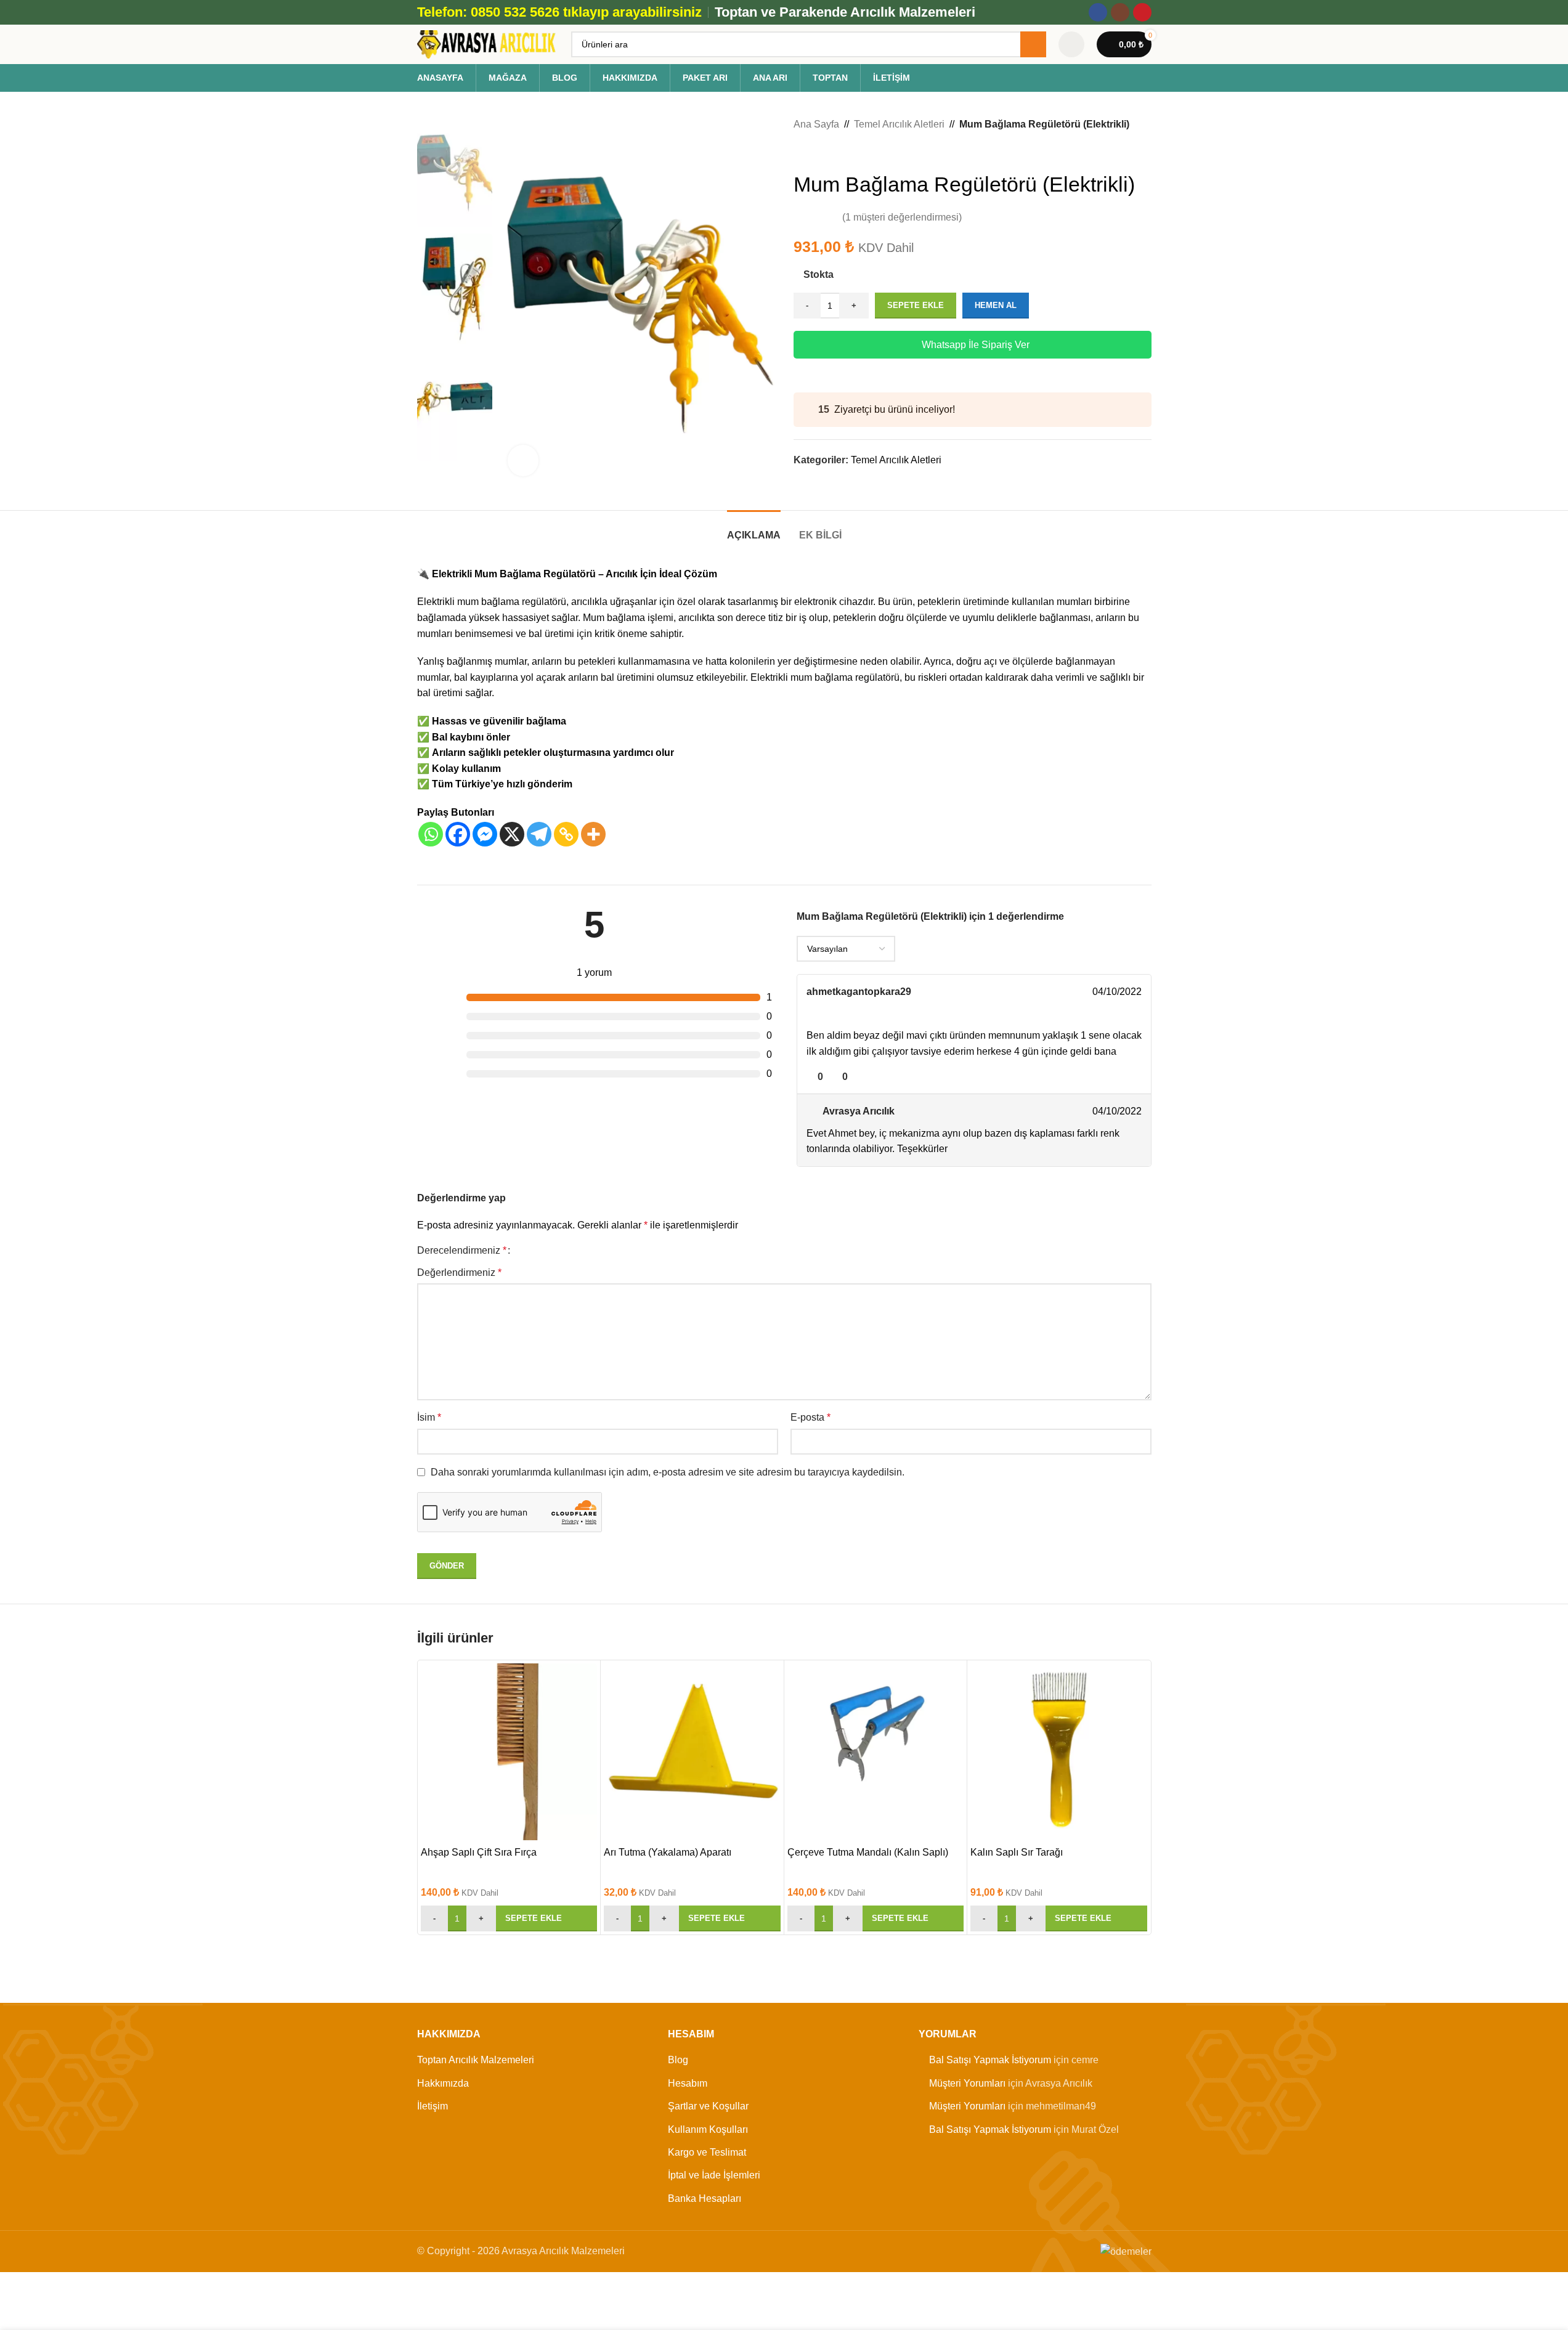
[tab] (754, 529)
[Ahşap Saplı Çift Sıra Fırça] (509, 1752)
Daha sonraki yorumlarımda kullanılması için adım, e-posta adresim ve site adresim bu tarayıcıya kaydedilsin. (668, 1472)
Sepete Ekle (916, 305)
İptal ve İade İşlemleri (714, 2175)
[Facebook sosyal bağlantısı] (1098, 12)
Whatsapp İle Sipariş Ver (976, 345)
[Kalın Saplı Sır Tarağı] (1059, 1752)
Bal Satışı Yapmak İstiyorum (990, 2060)
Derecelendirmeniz (462, 1251)
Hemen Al (996, 305)
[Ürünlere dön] (816, 152)
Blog (678, 2060)
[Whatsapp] (431, 834)
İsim (429, 1417)
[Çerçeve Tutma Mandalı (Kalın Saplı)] (876, 1752)
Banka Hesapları (705, 2198)
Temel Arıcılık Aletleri (899, 124)
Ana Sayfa (816, 124)
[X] (512, 834)
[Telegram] (539, 834)
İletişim (433, 2106)
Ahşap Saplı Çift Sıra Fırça (479, 1852)
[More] (593, 834)
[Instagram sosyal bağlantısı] (1120, 12)
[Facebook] (458, 834)
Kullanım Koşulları (708, 2129)
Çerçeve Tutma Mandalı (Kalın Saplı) (868, 1852)
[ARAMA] (1033, 44)
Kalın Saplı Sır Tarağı (1017, 1852)
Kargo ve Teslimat (707, 2152)
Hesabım (688, 2083)
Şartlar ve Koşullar (708, 2106)
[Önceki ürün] (801, 152)
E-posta (810, 1417)
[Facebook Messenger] (485, 834)
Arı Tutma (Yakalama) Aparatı (668, 1852)
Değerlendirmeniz (459, 1273)
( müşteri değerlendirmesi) (902, 217)
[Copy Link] (566, 834)
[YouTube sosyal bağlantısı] (1142, 12)
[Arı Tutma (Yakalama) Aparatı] (692, 1752)
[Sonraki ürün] (831, 152)
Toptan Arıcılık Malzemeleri (476, 2060)
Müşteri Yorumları (967, 2083)
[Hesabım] (1071, 44)
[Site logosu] (488, 43)
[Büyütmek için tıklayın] (523, 460)
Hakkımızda (443, 2083)
